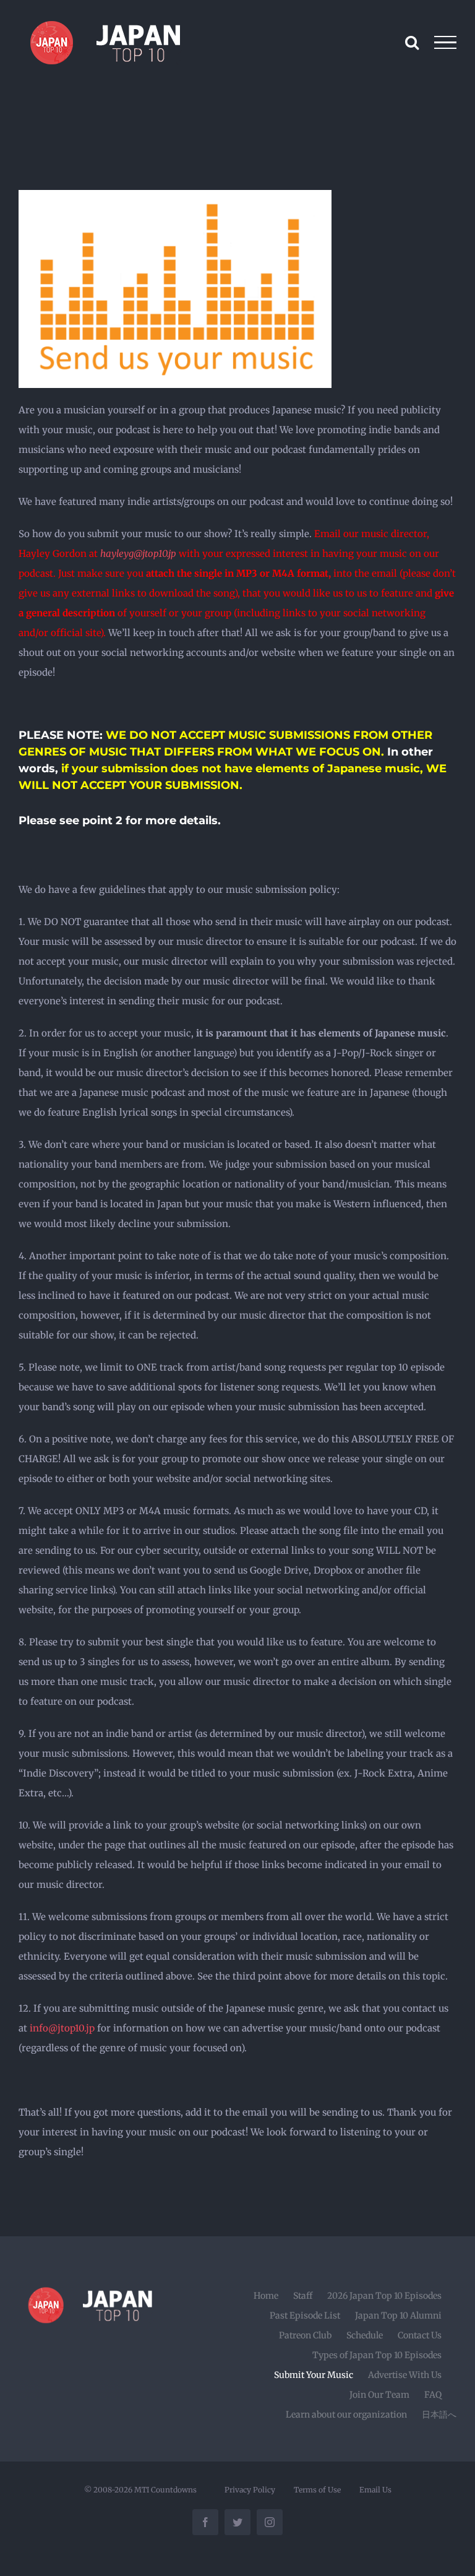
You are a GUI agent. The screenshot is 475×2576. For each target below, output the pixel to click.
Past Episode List (305, 2315)
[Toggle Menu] (446, 43)
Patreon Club (305, 2335)
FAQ (433, 2395)
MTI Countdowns (165, 2490)
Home (266, 2296)
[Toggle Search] (412, 42)
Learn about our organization (346, 2414)
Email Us (375, 2490)
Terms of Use (317, 2490)
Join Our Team (379, 2395)
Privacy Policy (250, 2490)
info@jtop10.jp (62, 2028)
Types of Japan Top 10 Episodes (377, 2355)
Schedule (365, 2335)
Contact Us (420, 2335)
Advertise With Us (405, 2375)
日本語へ (439, 2414)
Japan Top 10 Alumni (398, 2315)
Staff (303, 2296)
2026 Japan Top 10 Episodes (384, 2296)
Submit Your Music (314, 2375)
